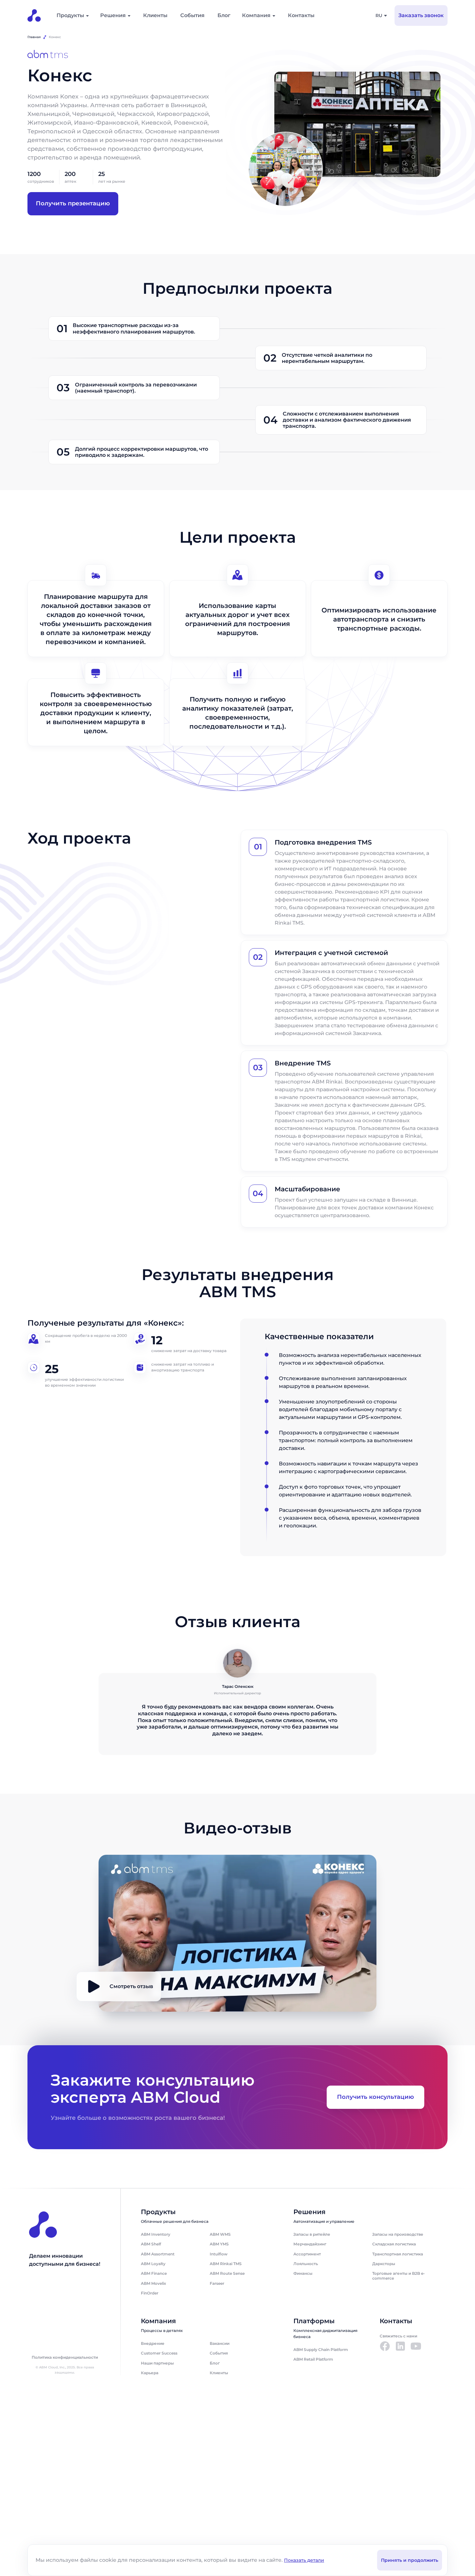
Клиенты (155, 15)
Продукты (70, 15)
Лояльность (306, 2264)
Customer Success (159, 2353)
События (192, 15)
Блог (224, 15)
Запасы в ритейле (312, 2234)
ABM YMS (219, 2244)
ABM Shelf (151, 2244)
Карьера (150, 2373)
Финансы (303, 2273)
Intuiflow (219, 2254)
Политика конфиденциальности (65, 2357)
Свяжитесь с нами (398, 2336)
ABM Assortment (158, 2254)
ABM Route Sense (227, 2273)
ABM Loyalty (153, 2264)
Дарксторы (384, 2264)
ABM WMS (220, 2234)
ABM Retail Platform (313, 2359)
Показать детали (304, 2560)
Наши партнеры (157, 2363)
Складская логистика (394, 2244)
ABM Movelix (153, 2283)
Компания (256, 15)
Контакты (301, 15)
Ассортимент (307, 2254)
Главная (34, 37)
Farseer (217, 2283)
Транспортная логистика (398, 2254)
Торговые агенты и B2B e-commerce (399, 2276)
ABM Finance (154, 2273)
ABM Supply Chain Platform (321, 2350)
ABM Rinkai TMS (226, 2264)
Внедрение (153, 2343)
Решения (113, 15)
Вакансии (220, 2343)
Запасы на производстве (398, 2234)
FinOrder (150, 2293)
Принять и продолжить (410, 2560)
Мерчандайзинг (310, 2244)
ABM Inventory (156, 2234)
